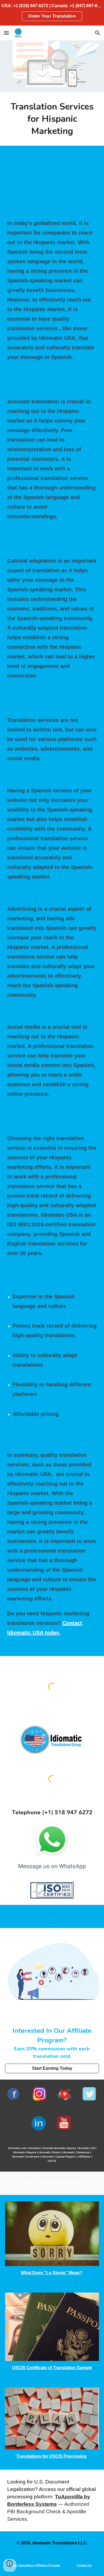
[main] (52, 119)
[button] (6, 33)
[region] (52, 13)
